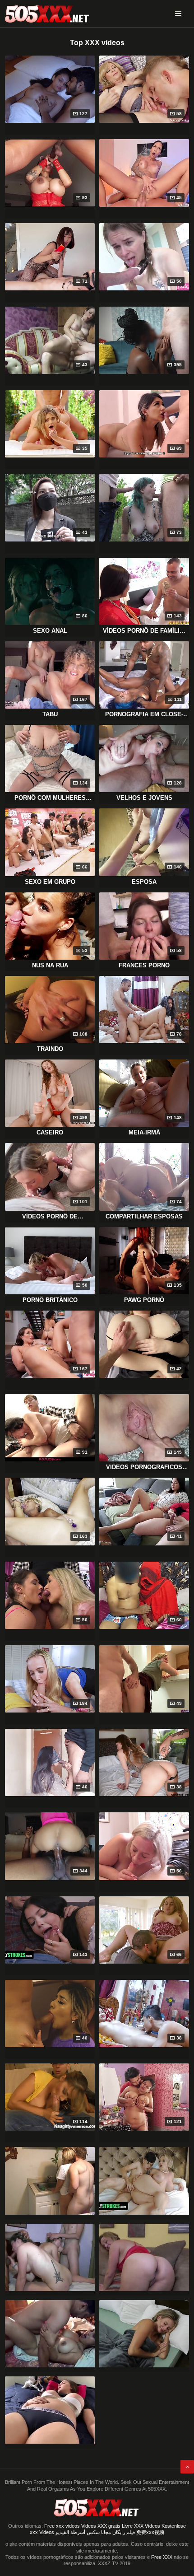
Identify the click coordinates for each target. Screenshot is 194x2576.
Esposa (144, 882)
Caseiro (50, 1132)
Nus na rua (50, 965)
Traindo (50, 1049)
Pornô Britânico (50, 1300)
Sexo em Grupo (50, 882)
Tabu (50, 714)
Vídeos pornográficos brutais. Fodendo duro (144, 1467)
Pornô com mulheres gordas (50, 798)
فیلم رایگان (124, 2532)
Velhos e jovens (144, 798)
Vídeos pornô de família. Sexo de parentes (144, 631)
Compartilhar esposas (144, 1216)
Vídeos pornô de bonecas (50, 1217)
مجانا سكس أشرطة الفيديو (83, 2532)
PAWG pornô (144, 1300)
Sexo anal (50, 631)
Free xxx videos (62, 2526)
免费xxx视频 (150, 2532)
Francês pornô (144, 965)
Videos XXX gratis (101, 2526)
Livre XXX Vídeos (141, 2526)
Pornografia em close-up (144, 714)
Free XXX (162, 2557)
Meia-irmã (144, 1132)
